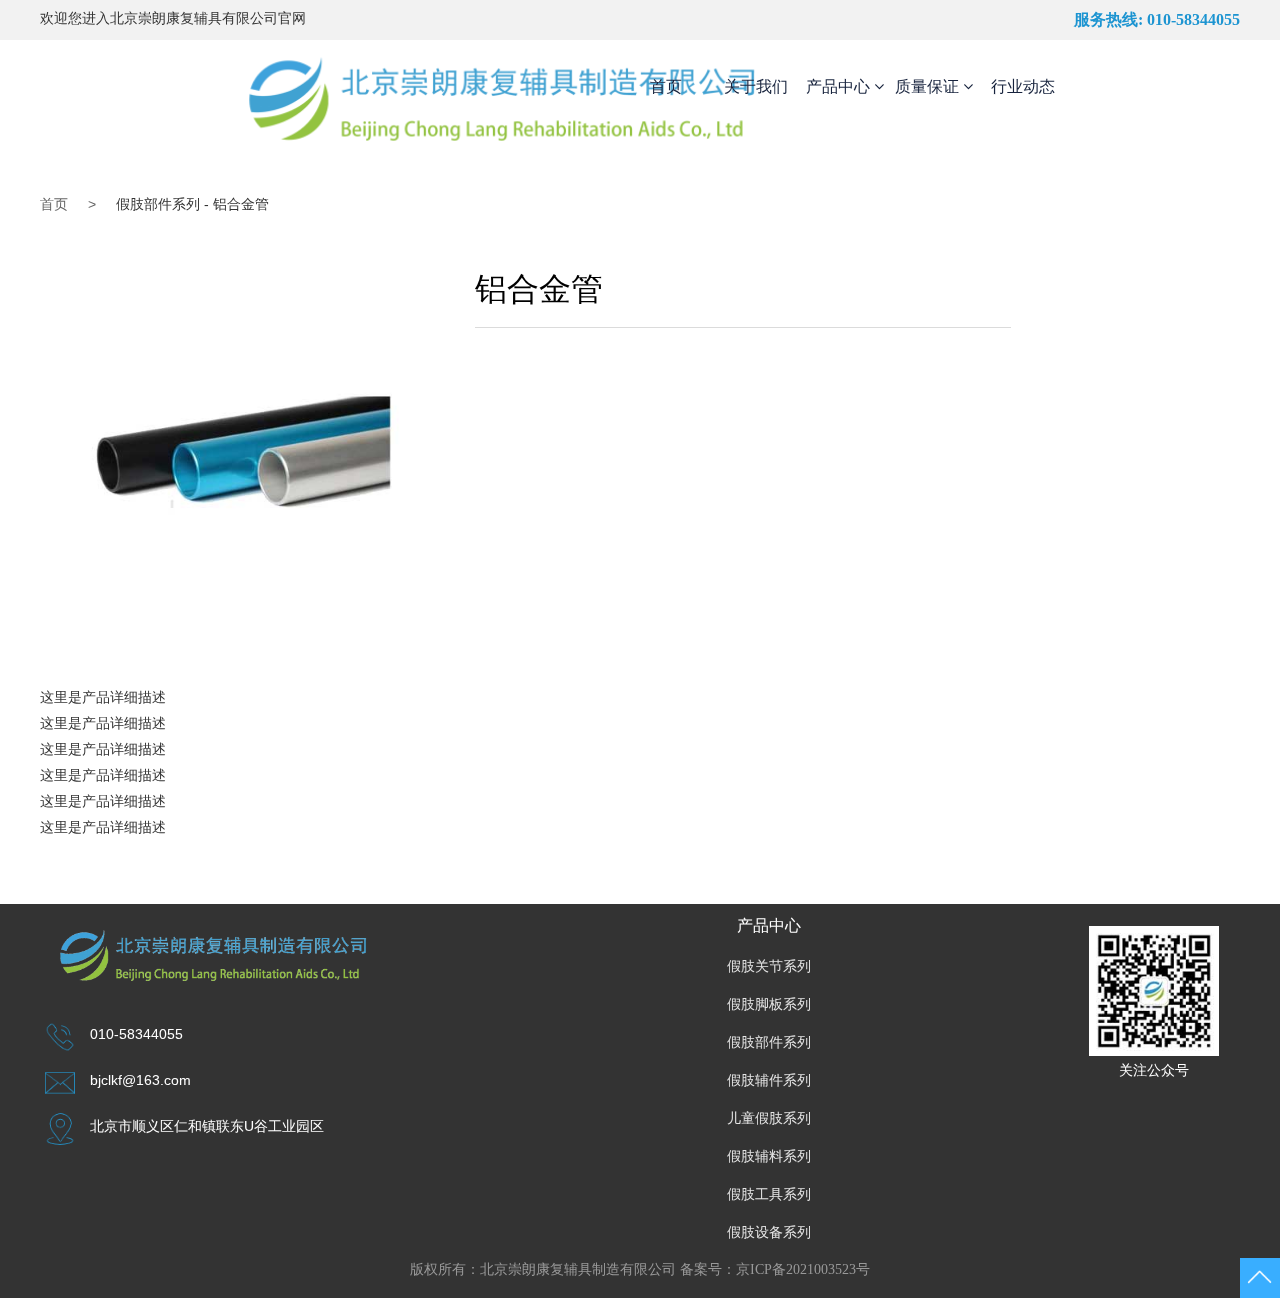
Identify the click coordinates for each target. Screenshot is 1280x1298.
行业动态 (1023, 86)
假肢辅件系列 (769, 1080)
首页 (666, 86)
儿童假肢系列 (769, 1118)
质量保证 (929, 86)
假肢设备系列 (769, 1232)
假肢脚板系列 (769, 1004)
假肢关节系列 (769, 966)
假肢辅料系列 (769, 1156)
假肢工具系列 (769, 1194)
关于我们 (756, 86)
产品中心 (840, 86)
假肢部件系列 (769, 1042)
